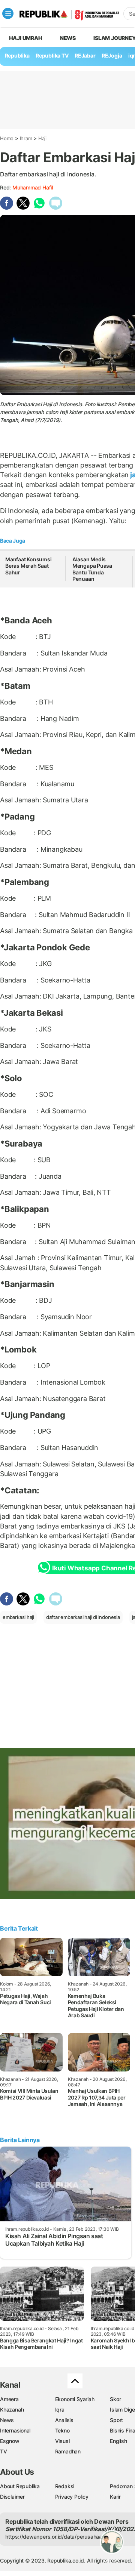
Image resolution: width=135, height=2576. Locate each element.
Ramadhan (68, 2451)
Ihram (26, 138)
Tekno (62, 2430)
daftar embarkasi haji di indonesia (83, 1617)
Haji (42, 138)
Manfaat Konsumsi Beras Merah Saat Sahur (28, 566)
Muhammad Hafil (33, 187)
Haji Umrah (26, 38)
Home (7, 138)
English (118, 2441)
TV (4, 2451)
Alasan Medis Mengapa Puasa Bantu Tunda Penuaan (92, 569)
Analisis (64, 2420)
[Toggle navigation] (8, 13)
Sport (116, 2420)
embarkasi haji (18, 1617)
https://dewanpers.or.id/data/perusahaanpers (61, 2537)
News (68, 38)
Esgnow (10, 2441)
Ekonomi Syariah (75, 2399)
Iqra (60, 2410)
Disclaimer (12, 2497)
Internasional (15, 2430)
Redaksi (65, 2486)
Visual (62, 2441)
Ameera (9, 2399)
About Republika (20, 2486)
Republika (17, 55)
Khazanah (12, 2410)
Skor (115, 2399)
